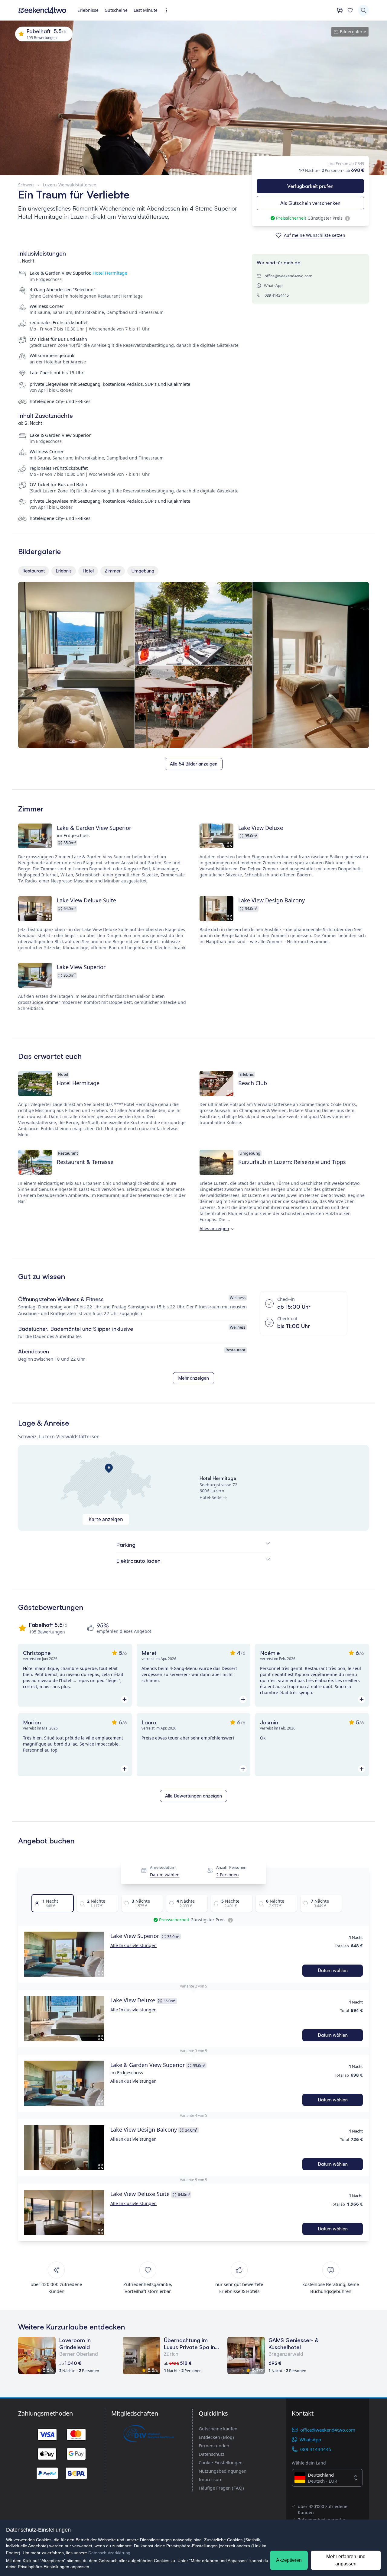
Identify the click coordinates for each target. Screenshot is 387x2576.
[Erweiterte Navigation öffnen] (168, 10)
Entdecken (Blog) (216, 2437)
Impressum (211, 2479)
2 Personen (228, 1875)
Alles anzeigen (214, 1228)
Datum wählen (165, 1875)
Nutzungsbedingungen (223, 2471)
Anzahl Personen (231, 1868)
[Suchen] (363, 10)
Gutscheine (116, 10)
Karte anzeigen (106, 1519)
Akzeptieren (289, 2560)
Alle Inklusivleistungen (133, 1945)
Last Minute (146, 10)
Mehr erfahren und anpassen (346, 2560)
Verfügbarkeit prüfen (310, 186)
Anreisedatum (163, 1868)
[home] (42, 10)
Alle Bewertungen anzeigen (193, 1796)
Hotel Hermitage (110, 273)
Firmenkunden (214, 2445)
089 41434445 (277, 295)
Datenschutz (211, 2454)
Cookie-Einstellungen (221, 2462)
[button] (64, 1954)
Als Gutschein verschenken (310, 203)
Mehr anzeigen (193, 1378)
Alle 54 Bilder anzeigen (194, 764)
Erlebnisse (88, 10)
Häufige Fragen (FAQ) (221, 2488)
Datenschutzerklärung (109, 2553)
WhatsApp (273, 285)
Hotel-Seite (211, 1497)
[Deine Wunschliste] (350, 10)
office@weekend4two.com (288, 276)
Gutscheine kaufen (218, 2429)
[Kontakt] (340, 10)
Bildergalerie (353, 32)
